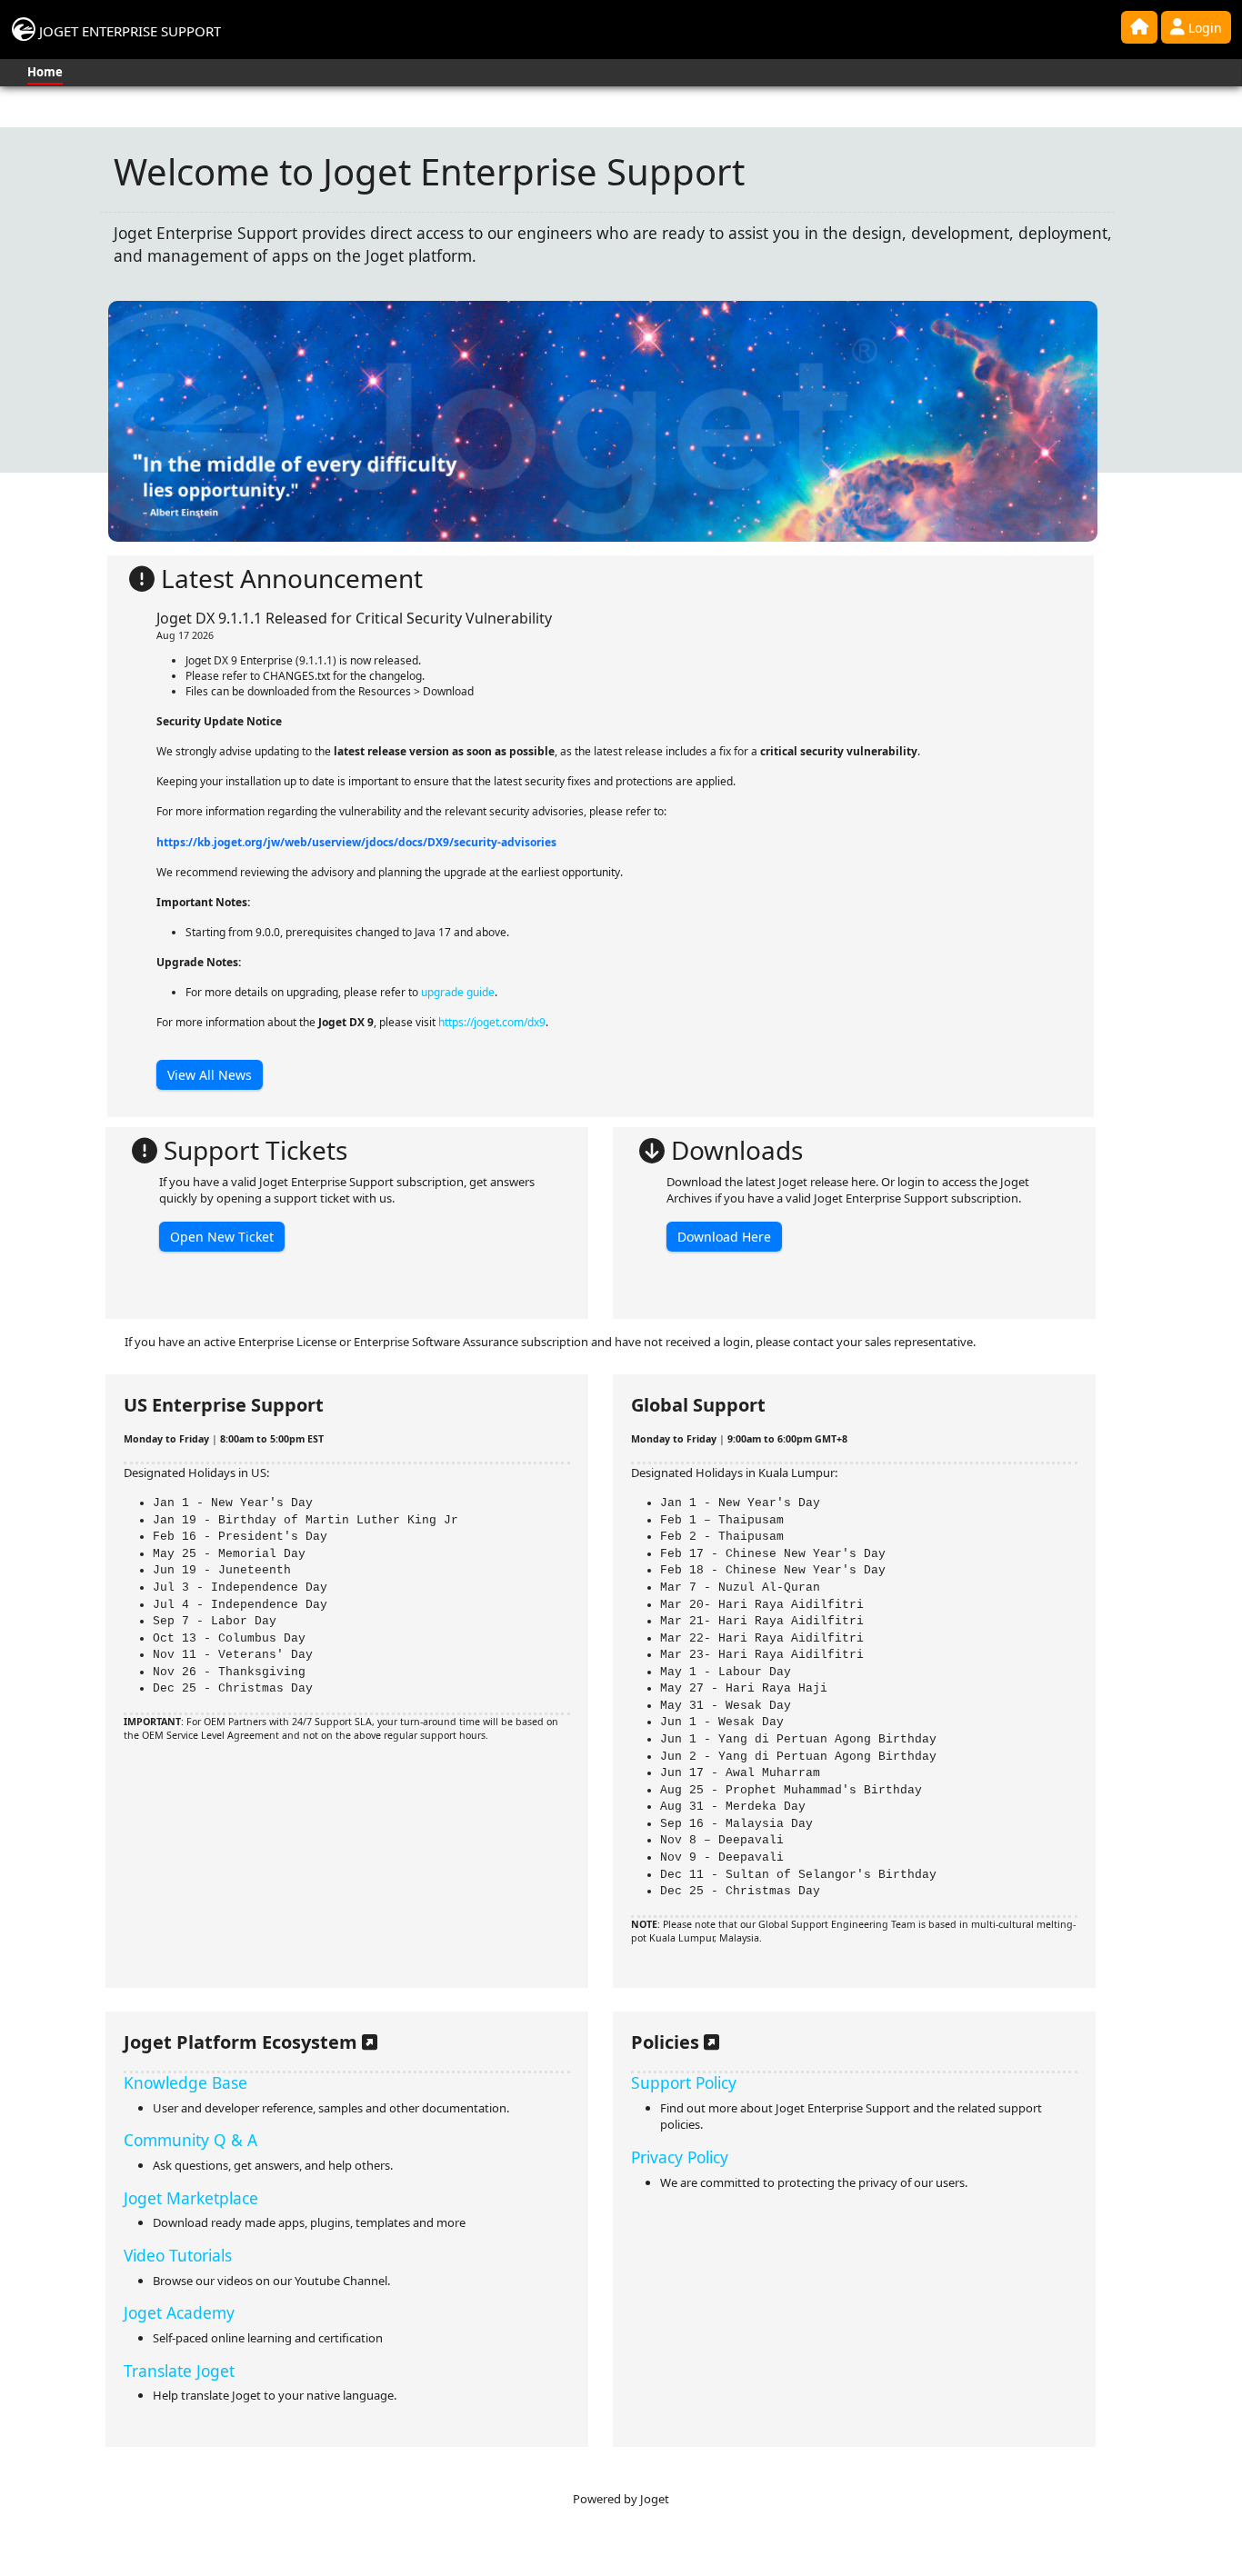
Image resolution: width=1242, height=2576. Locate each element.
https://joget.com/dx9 (492, 1022)
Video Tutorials (178, 2255)
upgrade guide (458, 992)
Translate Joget (179, 2371)
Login (1203, 28)
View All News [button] (210, 1075)
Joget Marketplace (191, 2198)
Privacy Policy (680, 2157)
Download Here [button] (724, 1237)
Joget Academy (179, 2312)
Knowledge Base (185, 2082)
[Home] (1139, 27)
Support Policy (684, 2082)
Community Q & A (190, 2140)
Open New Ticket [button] (222, 1237)
